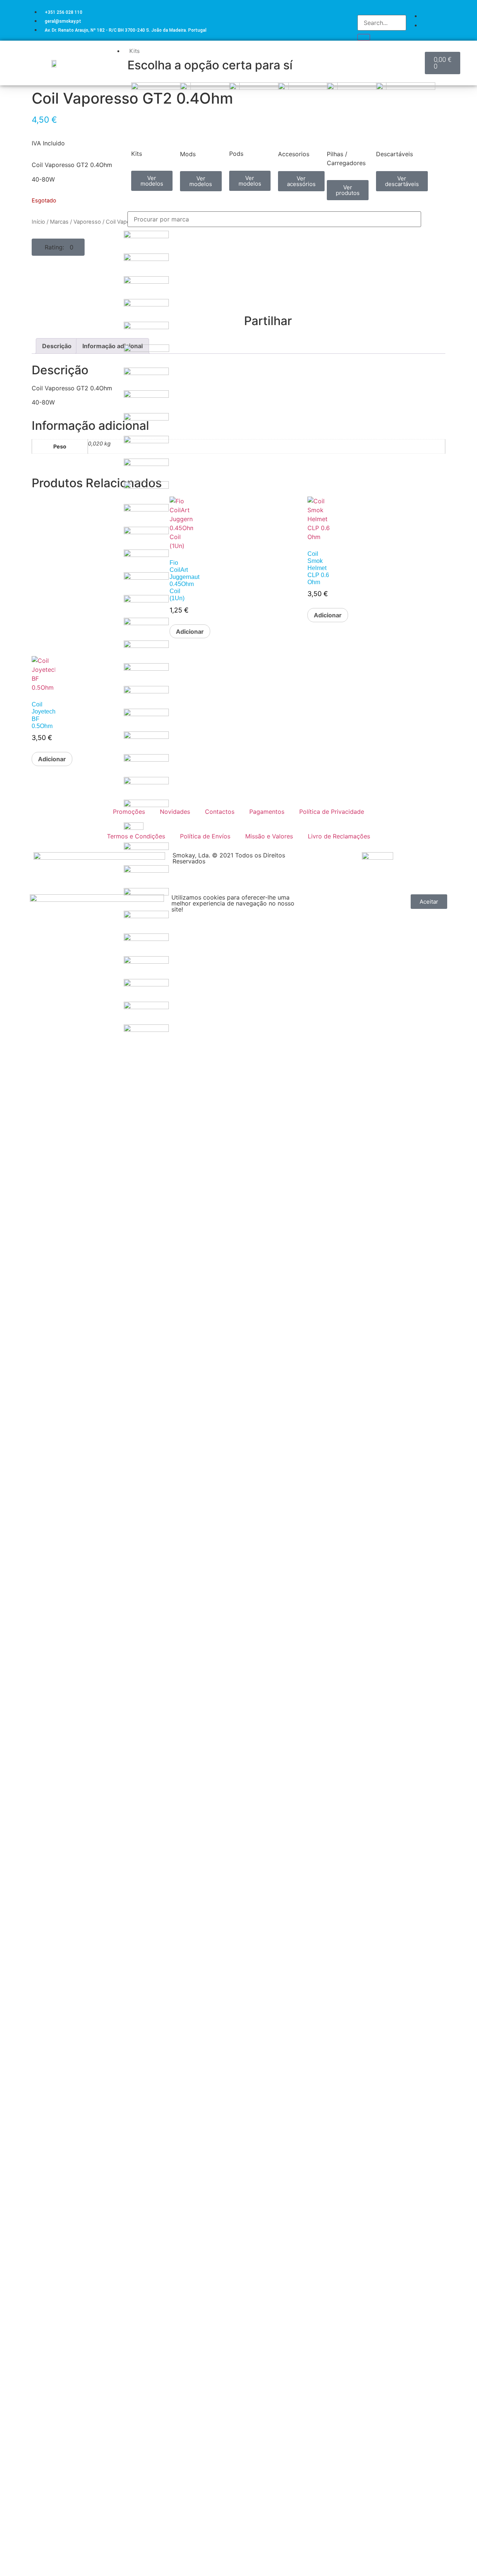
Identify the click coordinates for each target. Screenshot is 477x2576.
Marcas (59, 222)
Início (38, 222)
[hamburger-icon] (418, 50)
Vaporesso (87, 222)
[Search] (364, 37)
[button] (58, 247)
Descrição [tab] (57, 346)
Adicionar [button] (52, 759)
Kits (135, 51)
